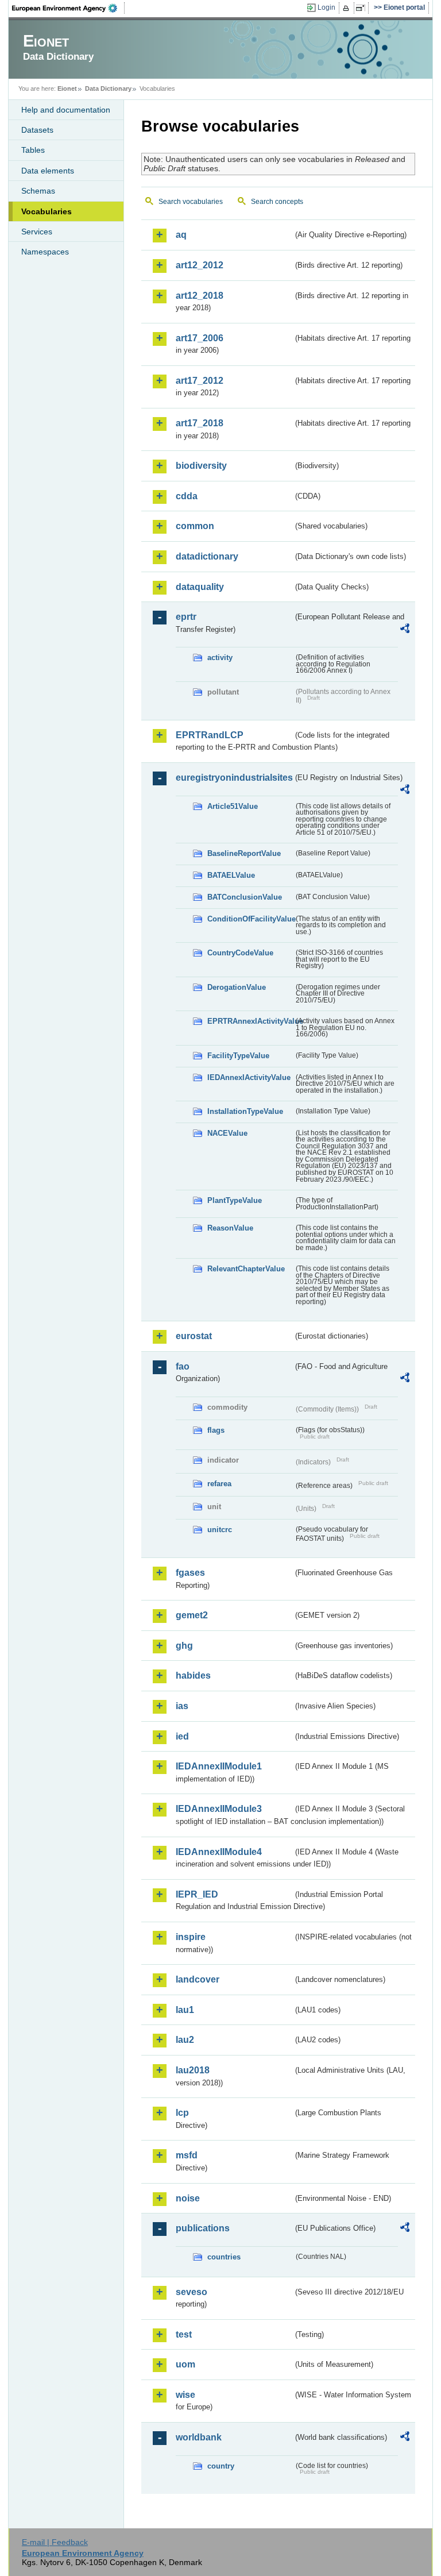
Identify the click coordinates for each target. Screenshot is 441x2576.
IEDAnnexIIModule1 (219, 1766)
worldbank (199, 2437)
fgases (190, 1573)
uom (185, 2364)
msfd (187, 2155)
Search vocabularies (191, 202)
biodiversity (201, 466)
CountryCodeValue (240, 953)
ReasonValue (230, 1228)
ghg (184, 1646)
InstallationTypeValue (245, 1111)
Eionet (67, 88)
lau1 (185, 2010)
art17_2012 (200, 381)
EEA (68, 8)
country (221, 2466)
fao (183, 1366)
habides (193, 1675)
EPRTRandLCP (210, 735)
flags (216, 1430)
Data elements (48, 171)
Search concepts (277, 202)
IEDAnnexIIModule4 (219, 1852)
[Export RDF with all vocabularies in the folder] (405, 630)
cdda (187, 496)
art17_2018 (200, 423)
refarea (219, 1484)
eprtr (186, 617)
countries (224, 2257)
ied (182, 1736)
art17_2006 (200, 338)
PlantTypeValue (235, 1200)
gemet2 (192, 1615)
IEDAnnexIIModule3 (219, 1809)
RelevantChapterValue (246, 1269)
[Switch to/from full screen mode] (363, 8)
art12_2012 (200, 265)
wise (185, 2395)
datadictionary (207, 556)
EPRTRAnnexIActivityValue (250, 1021)
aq (181, 235)
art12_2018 (200, 296)
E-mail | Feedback (55, 2542)
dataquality (200, 587)
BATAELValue (231, 875)
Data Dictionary (108, 88)
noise (188, 2198)
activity (220, 658)
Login (326, 7)
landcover (198, 1979)
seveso (192, 2292)
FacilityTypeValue (238, 1056)
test (184, 2334)
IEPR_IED (197, 1894)
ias (182, 1706)
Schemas (38, 191)
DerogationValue (237, 987)
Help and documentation (66, 110)
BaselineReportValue (244, 853)
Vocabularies (47, 211)
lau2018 (193, 2070)
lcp (182, 2113)
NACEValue (227, 1133)
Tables (33, 150)
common (195, 526)
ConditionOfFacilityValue (250, 919)
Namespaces (45, 252)
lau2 (185, 2040)
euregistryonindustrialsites (234, 778)
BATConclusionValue (245, 897)
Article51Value (233, 806)
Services (37, 232)
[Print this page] (348, 8)
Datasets (37, 130)
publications (203, 2228)
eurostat (194, 1336)
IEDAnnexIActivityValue (249, 1077)
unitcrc (220, 1530)
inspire (191, 1937)
